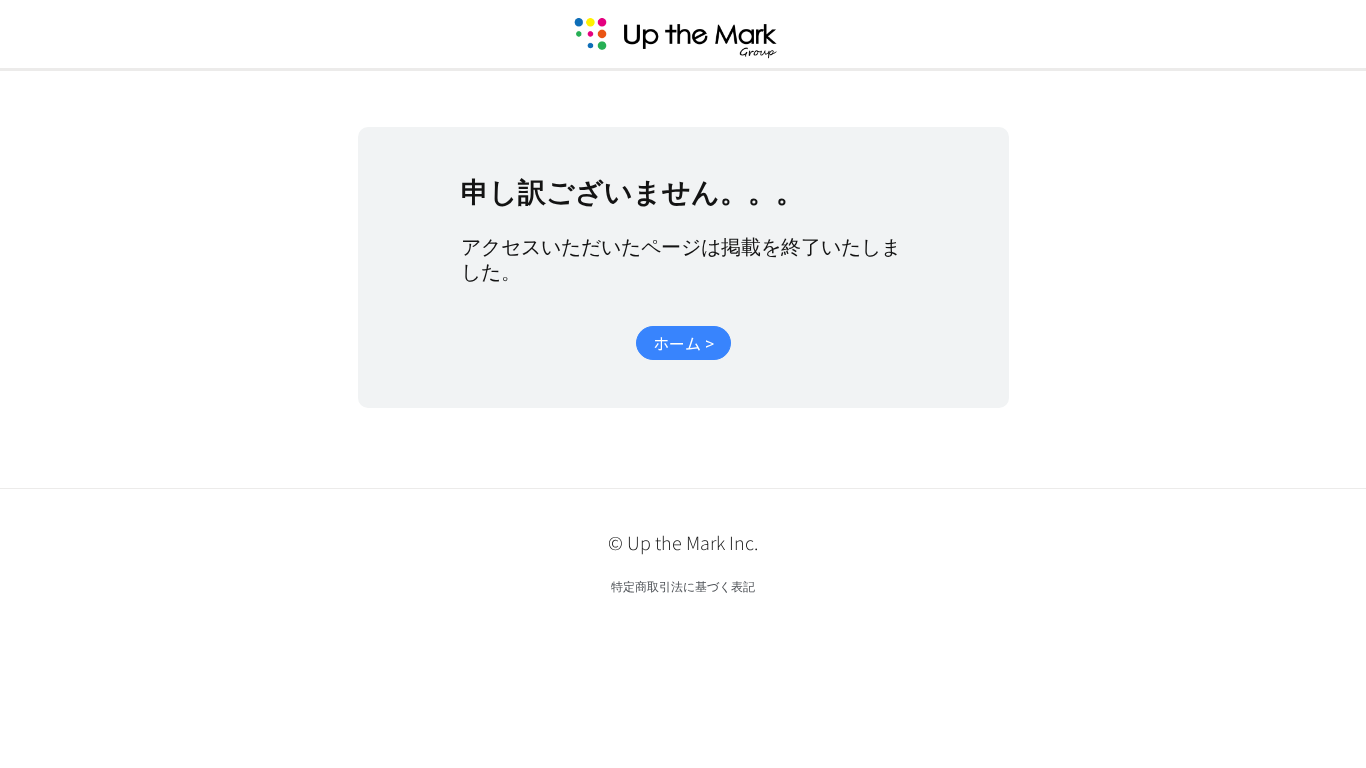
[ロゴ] (699, 34)
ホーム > (683, 343)
